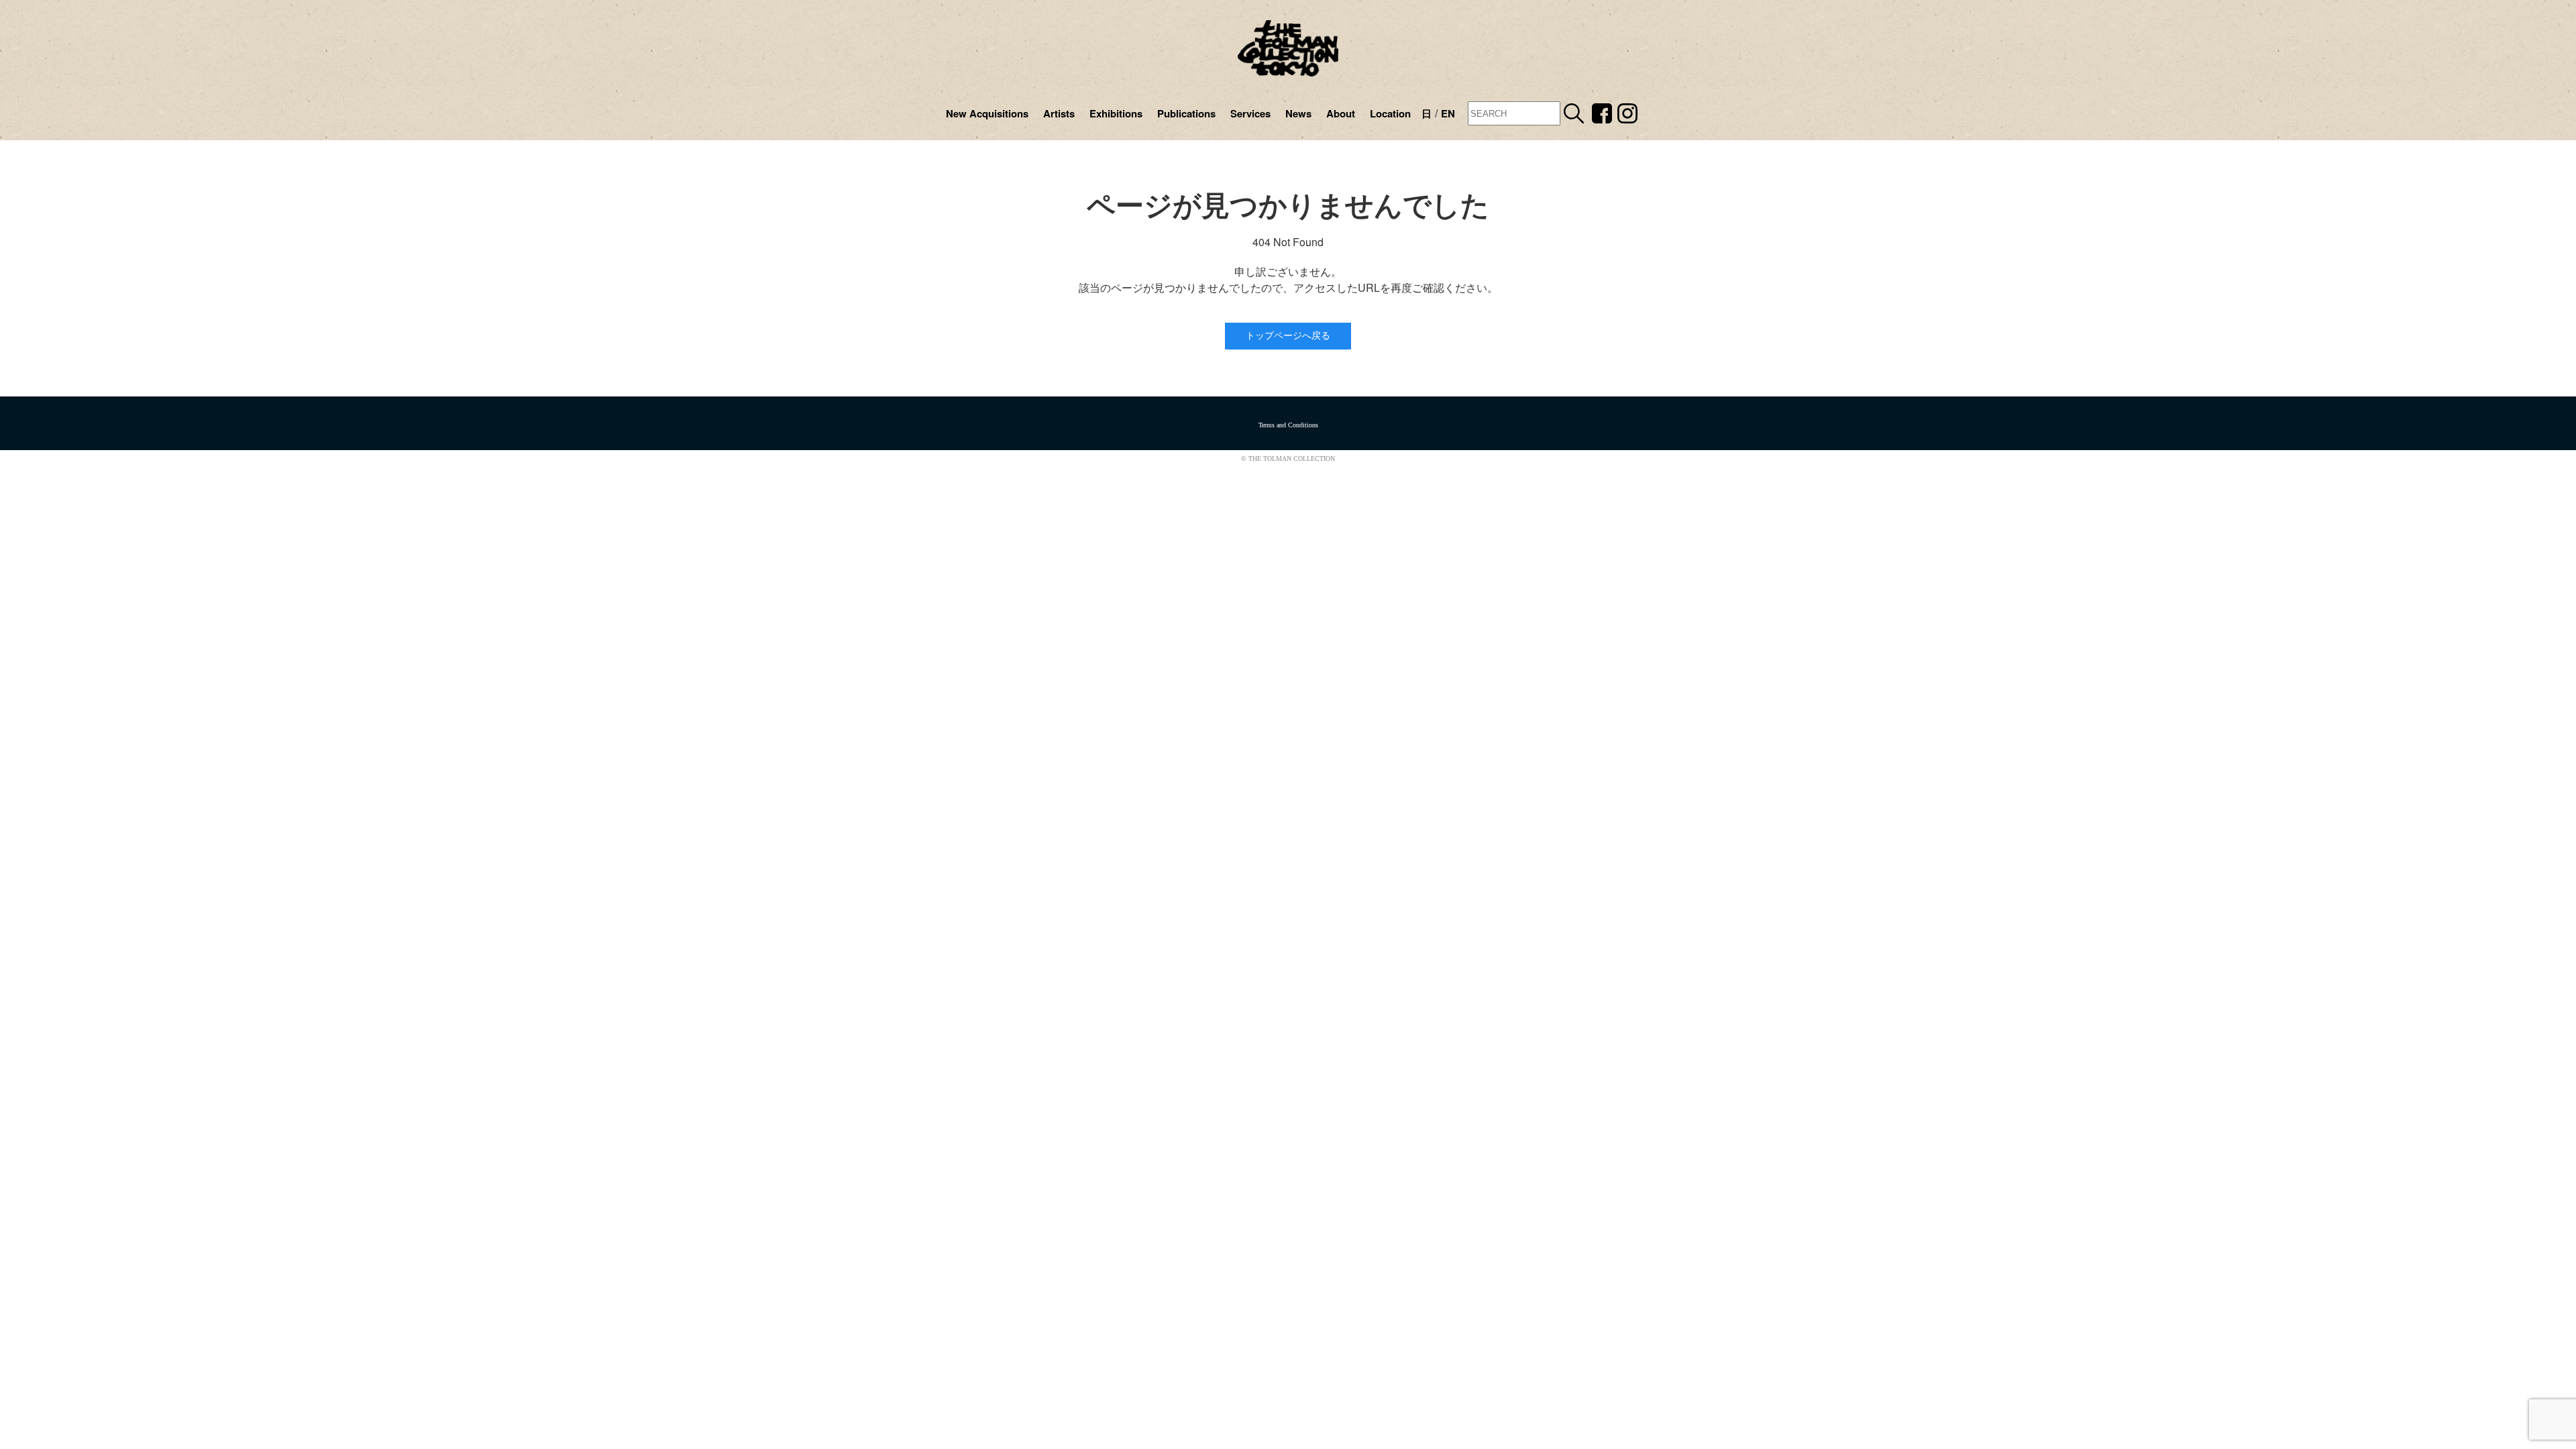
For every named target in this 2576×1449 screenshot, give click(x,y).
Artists (1059, 113)
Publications (1186, 113)
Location (1390, 113)
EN (1448, 113)
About (1341, 113)
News (1298, 113)
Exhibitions (1116, 113)
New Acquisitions (987, 113)
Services (1250, 113)
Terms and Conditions (1288, 425)
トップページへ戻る (1288, 336)
